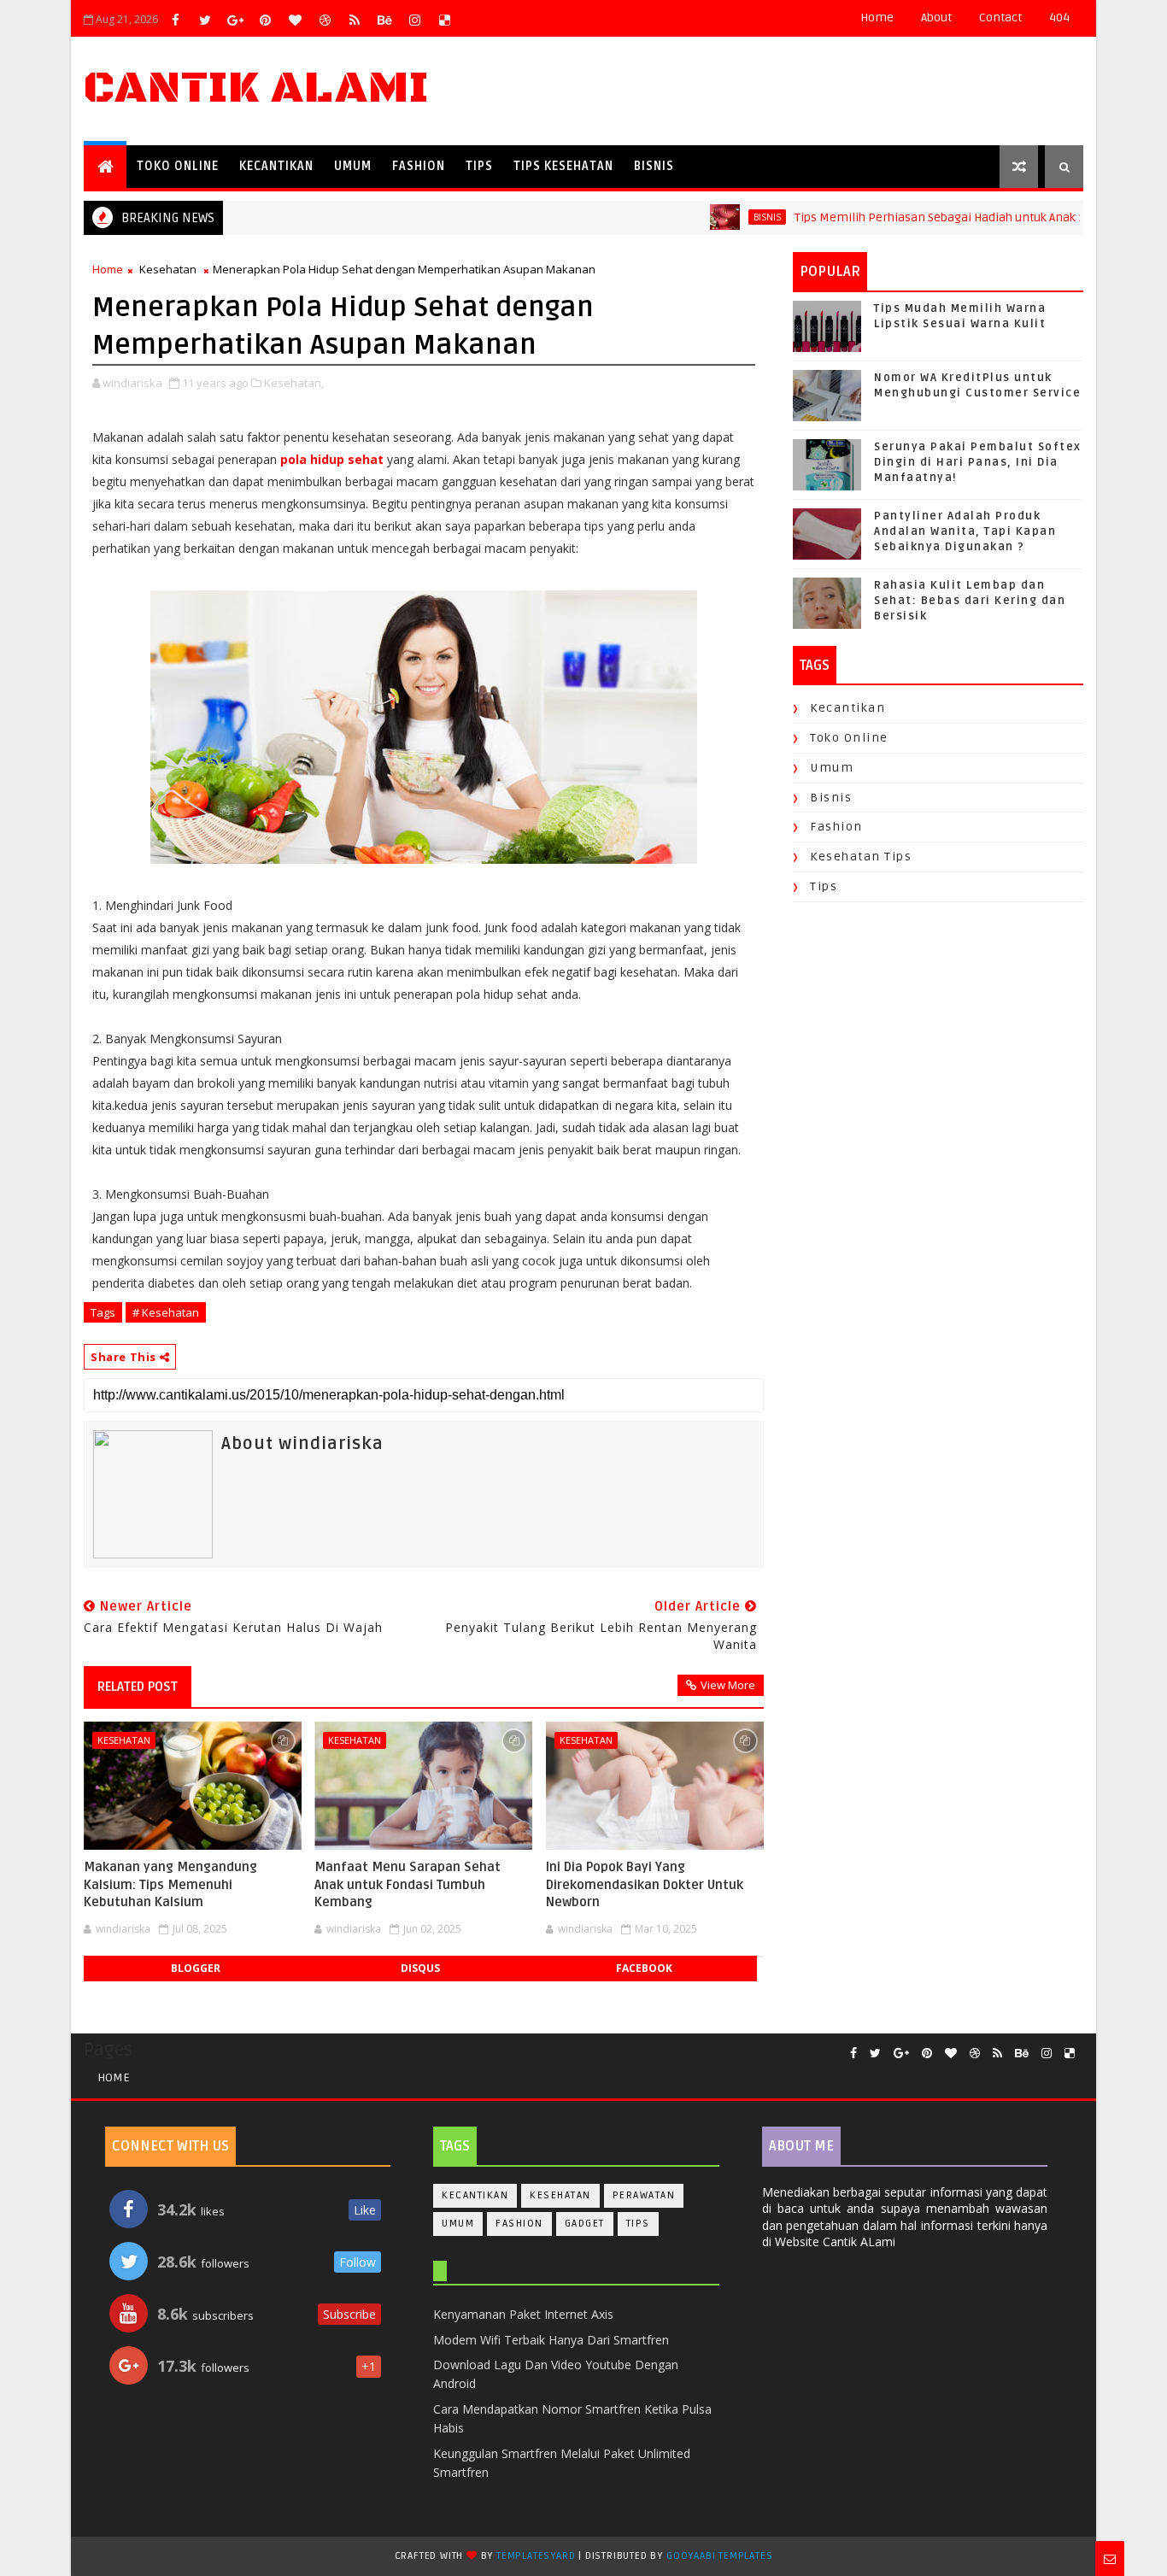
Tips (479, 166)
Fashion (419, 166)
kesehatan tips (861, 857)
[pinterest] (265, 20)
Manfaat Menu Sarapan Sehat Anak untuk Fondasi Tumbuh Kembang (408, 1884)
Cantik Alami (256, 88)
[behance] (384, 20)
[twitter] (205, 20)
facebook (644, 1968)
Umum (353, 166)
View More (728, 1685)
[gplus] (235, 20)
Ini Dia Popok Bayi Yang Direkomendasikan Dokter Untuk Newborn (645, 1884)
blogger (196, 1968)
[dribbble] (325, 20)
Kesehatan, (294, 383)
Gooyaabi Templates (719, 2556)
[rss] (355, 20)
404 (1059, 18)
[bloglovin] (295, 20)
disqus (420, 1968)
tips (824, 886)
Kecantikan (276, 166)
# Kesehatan (166, 1312)
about (936, 18)
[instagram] (414, 20)
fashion (836, 827)
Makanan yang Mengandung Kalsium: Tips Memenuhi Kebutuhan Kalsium (170, 1884)
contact (1000, 18)
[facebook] (175, 20)
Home (877, 18)
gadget (585, 2224)
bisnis (726, 217)
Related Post (138, 1687)
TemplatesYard (536, 2556)
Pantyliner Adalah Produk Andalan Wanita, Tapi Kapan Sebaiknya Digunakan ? (965, 531)
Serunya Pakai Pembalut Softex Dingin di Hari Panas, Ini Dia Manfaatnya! (978, 462)
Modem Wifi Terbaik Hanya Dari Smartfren (551, 2340)
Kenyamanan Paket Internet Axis (523, 2314)
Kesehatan (168, 269)
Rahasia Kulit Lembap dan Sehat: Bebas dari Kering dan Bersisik (970, 601)
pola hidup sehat (332, 459)
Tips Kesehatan (563, 166)
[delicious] (444, 20)
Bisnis (654, 166)
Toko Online (178, 166)
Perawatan (644, 2195)
